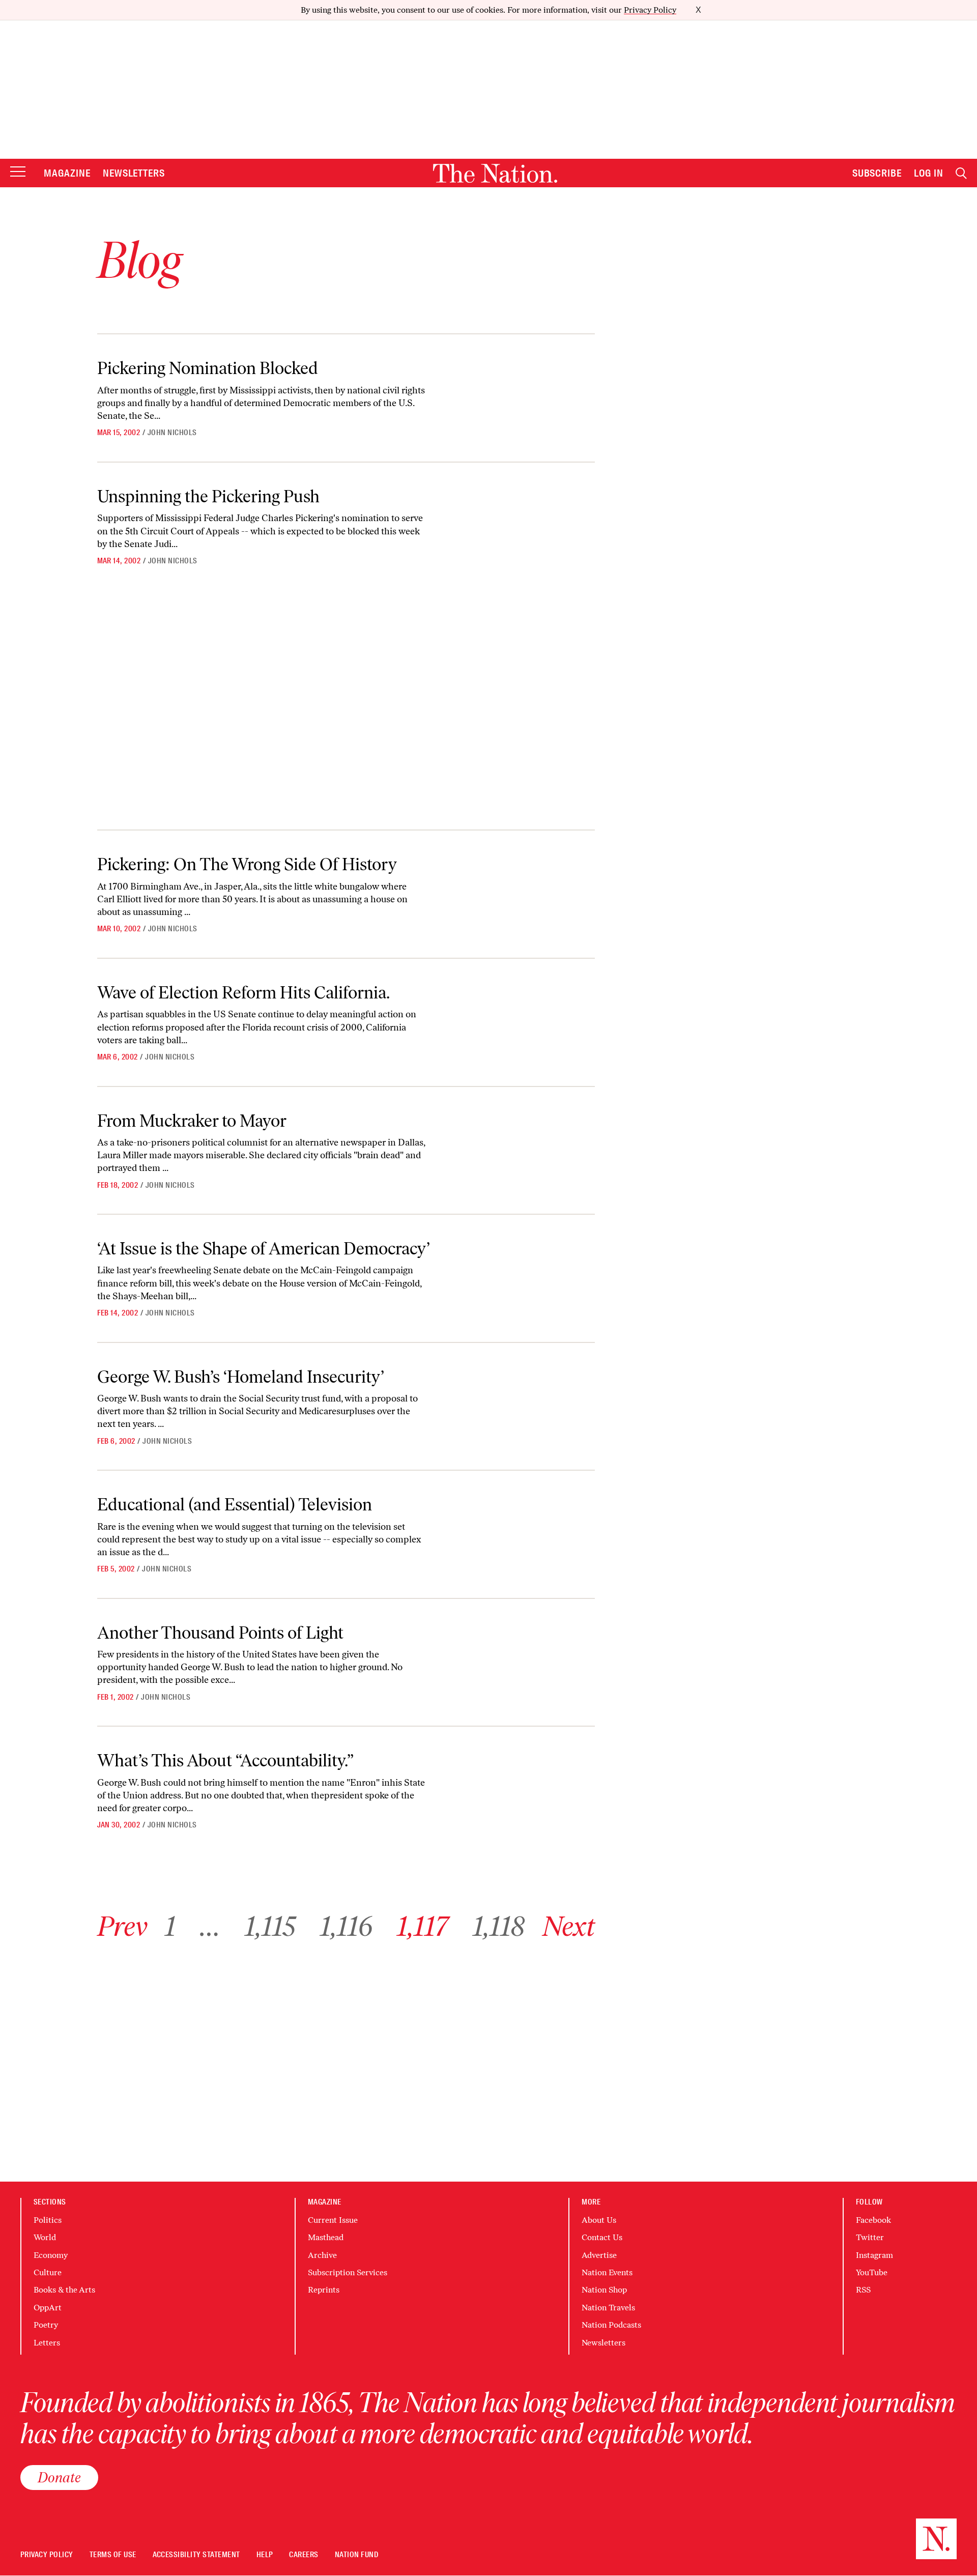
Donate (59, 2477)
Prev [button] (122, 1926)
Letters (47, 2343)
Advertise (599, 2255)
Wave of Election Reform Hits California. (243, 993)
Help (265, 2555)
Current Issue (333, 2220)
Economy (51, 2255)
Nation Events (607, 2272)
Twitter (870, 2237)
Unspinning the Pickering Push (208, 496)
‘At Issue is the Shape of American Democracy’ (264, 1249)
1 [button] (170, 1926)
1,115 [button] (270, 1926)
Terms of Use (113, 2555)
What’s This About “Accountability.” (225, 1761)
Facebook (873, 2220)
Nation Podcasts (611, 2325)
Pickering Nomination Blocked (208, 368)
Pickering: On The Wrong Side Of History (247, 864)
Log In (929, 173)
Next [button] (569, 1926)
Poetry (46, 2325)
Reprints (324, 2290)
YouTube (872, 2272)
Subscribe (877, 173)
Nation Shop (604, 2290)
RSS (863, 2290)
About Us (599, 2220)
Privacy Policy (650, 10)
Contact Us (602, 2237)
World (45, 2237)
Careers (304, 2555)
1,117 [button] (423, 1926)
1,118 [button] (499, 1926)
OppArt (48, 2308)
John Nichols (172, 433)
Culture (48, 2272)
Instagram (874, 2255)
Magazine (67, 173)
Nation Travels (608, 2308)
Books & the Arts (64, 2290)
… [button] (210, 1926)
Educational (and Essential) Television (235, 1505)
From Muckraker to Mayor (192, 1121)
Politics (48, 2220)
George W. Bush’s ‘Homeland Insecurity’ (241, 1377)
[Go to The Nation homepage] (495, 173)
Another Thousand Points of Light (220, 1633)
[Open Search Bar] (961, 173)
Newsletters (134, 173)
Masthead (326, 2237)
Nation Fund (356, 2555)
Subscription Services (348, 2272)
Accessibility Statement (196, 2555)
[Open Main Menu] (18, 172)
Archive (322, 2255)
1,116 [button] (346, 1926)
